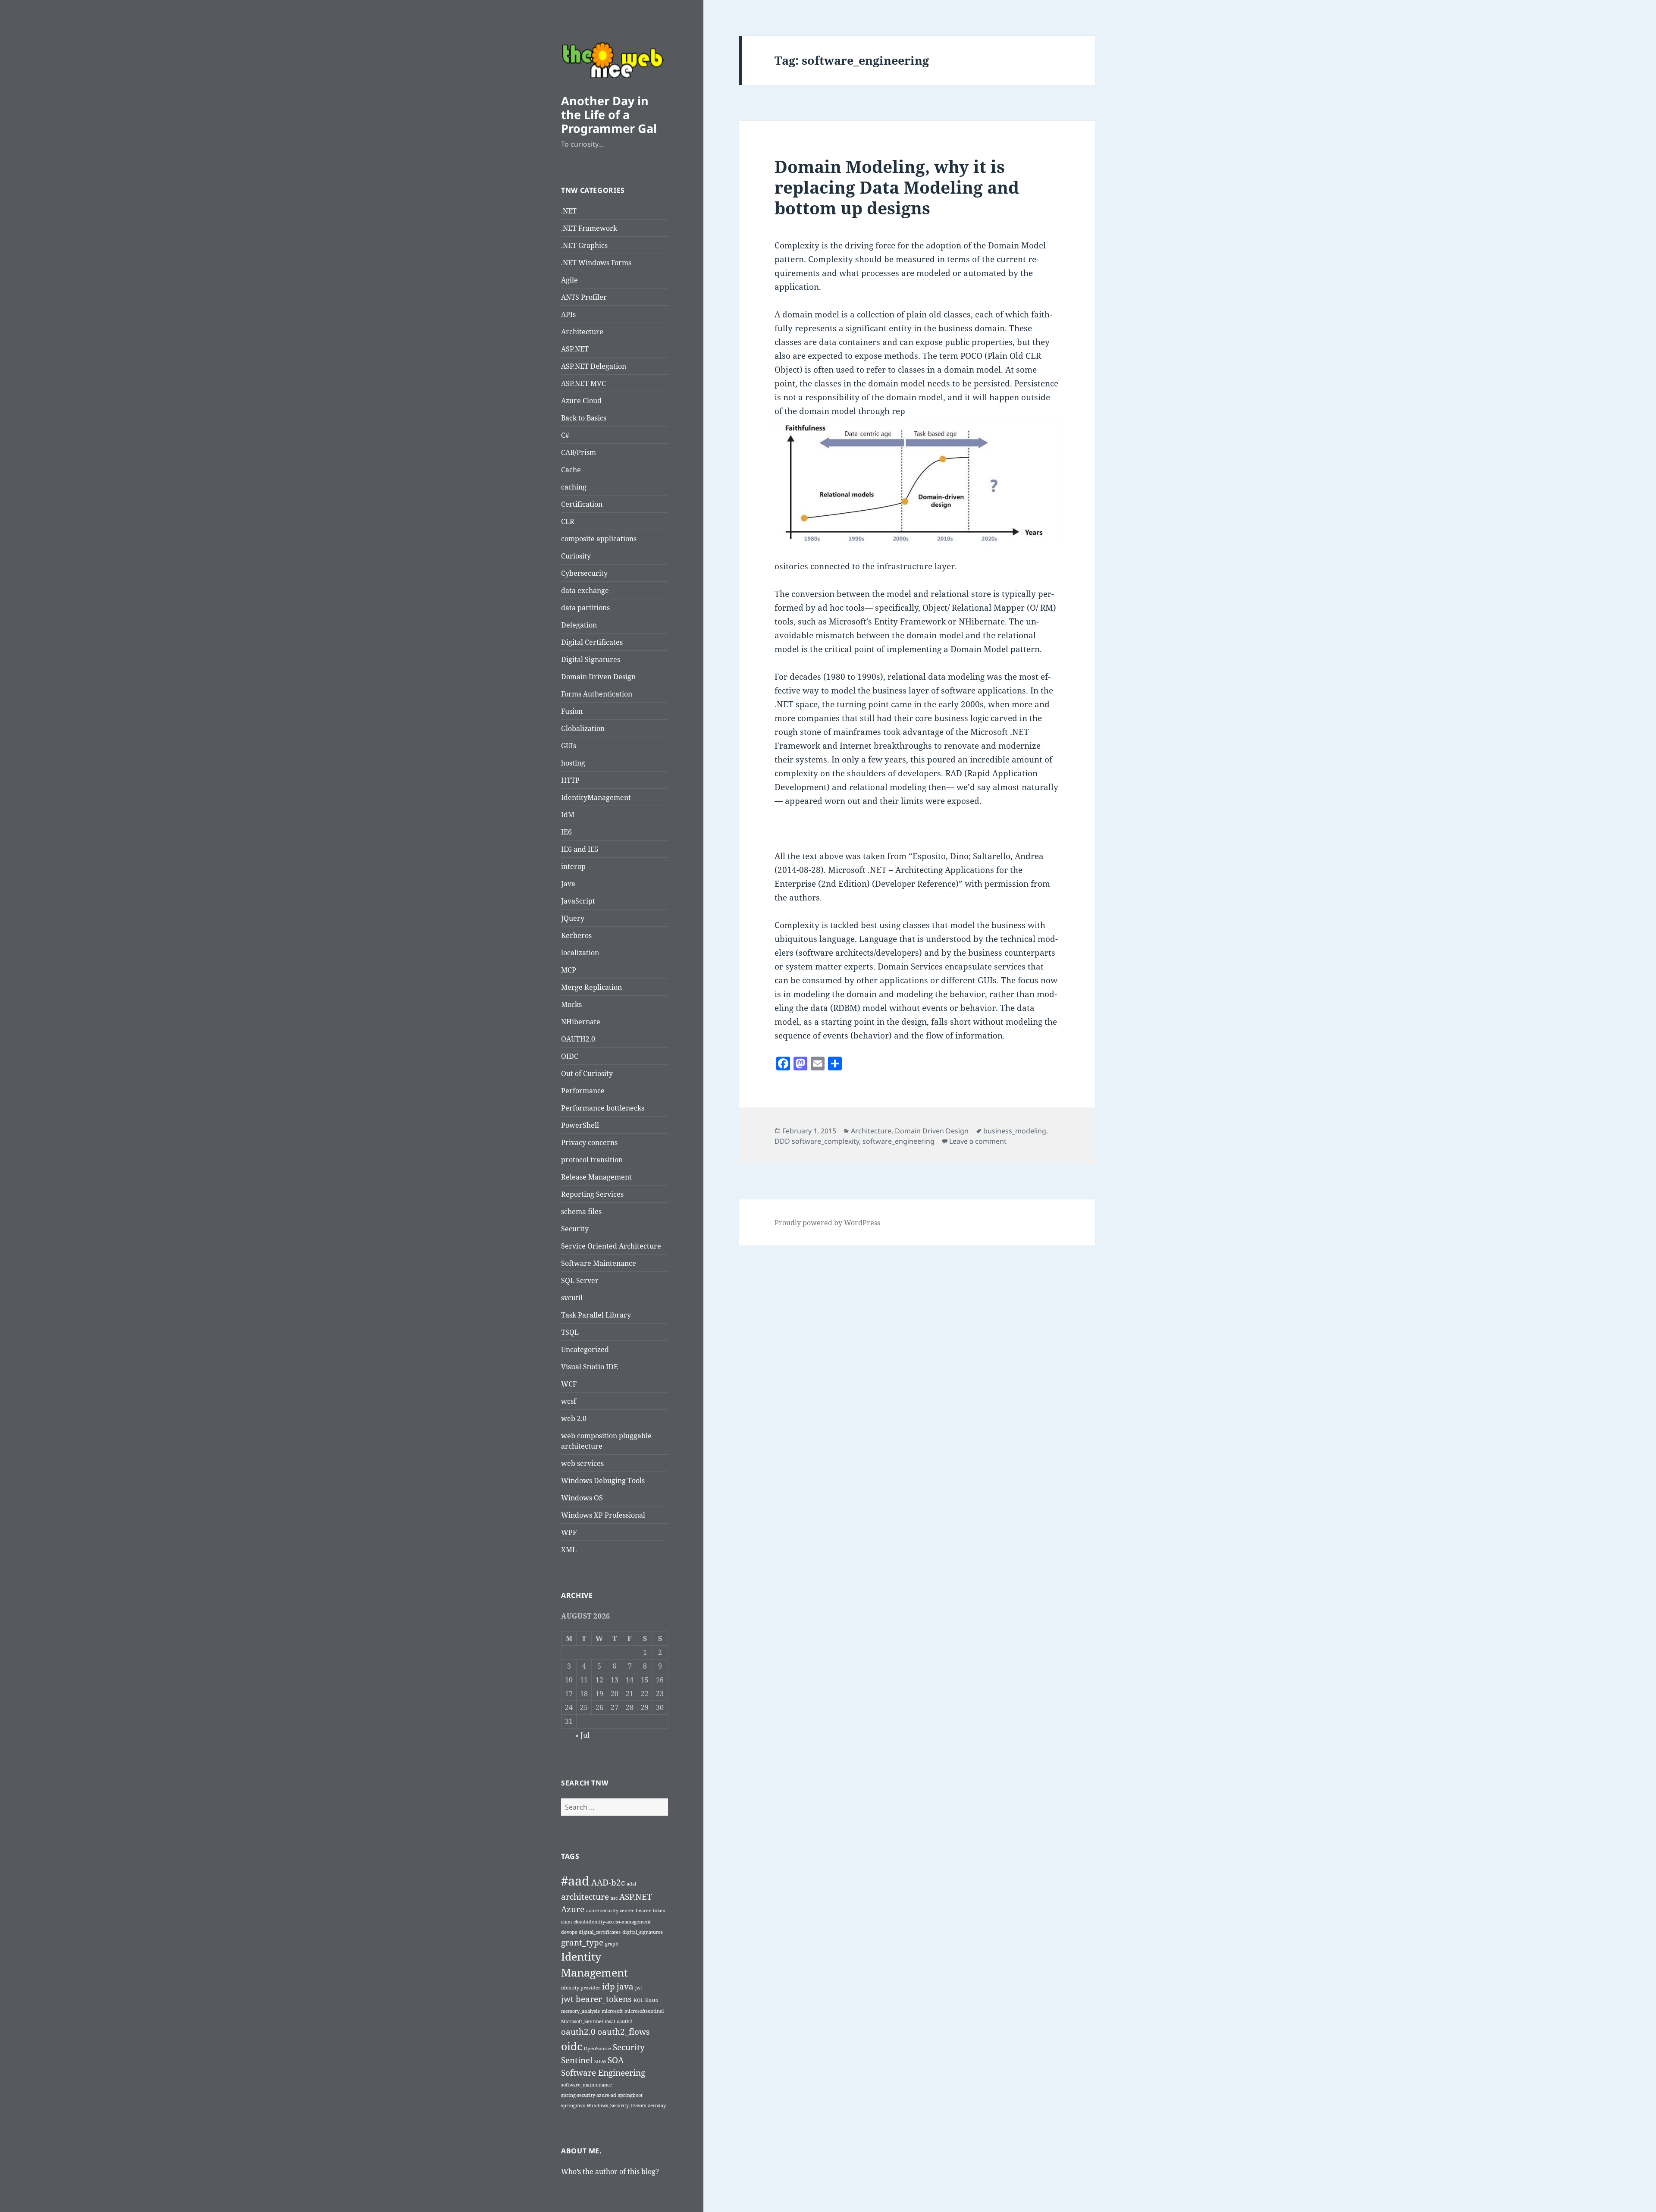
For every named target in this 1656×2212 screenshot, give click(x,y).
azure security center (610, 1911)
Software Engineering (603, 2073)
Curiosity (576, 556)
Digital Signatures (591, 659)
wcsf (569, 1401)
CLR (568, 521)
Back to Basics (584, 418)
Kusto (652, 2000)
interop (573, 866)
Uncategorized (585, 1349)
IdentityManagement (596, 797)
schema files (581, 1211)
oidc (572, 2046)
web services (582, 1463)
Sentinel (577, 2060)
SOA (616, 2060)
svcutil (572, 1298)
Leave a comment (978, 1141)
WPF (569, 1532)
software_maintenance (586, 2085)
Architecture (582, 332)
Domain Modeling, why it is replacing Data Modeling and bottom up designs (897, 187)
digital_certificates (600, 1932)
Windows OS (582, 1498)
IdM (568, 815)
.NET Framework (589, 228)
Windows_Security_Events (616, 2105)
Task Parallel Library (596, 1315)
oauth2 (624, 2021)
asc (614, 1898)
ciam (566, 1922)
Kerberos (576, 935)
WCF (569, 1384)
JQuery (573, 918)
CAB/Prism (579, 452)
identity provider (581, 1988)
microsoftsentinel (644, 2011)
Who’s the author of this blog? (610, 2171)
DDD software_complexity (817, 1141)
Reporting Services (592, 1194)
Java (568, 884)
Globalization (583, 728)
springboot (630, 2095)
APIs (568, 314)
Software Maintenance (599, 1263)
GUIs (569, 746)
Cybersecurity (584, 573)
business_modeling (1015, 1131)
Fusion (572, 711)
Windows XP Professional (603, 1515)
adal (631, 1884)
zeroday (657, 2105)
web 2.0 (574, 1418)
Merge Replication (591, 987)
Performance (583, 1091)
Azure (573, 1909)
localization (580, 953)
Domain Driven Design (598, 677)
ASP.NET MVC (583, 383)
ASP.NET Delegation (594, 366)
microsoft (612, 2011)
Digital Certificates (592, 642)
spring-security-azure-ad (589, 2095)
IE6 (566, 832)
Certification (582, 504)
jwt (639, 1988)
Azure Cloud (581, 401)
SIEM (600, 2061)
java (625, 1986)
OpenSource (597, 2049)
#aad (575, 1881)
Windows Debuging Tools (603, 1481)
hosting (573, 763)
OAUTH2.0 (578, 1039)
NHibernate (581, 1022)
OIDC (570, 1056)
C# (565, 435)
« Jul (582, 1735)
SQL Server (580, 1280)
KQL (638, 2000)
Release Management (596, 1177)
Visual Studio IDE (590, 1367)
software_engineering (899, 1141)
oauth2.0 (578, 2032)
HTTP (570, 780)
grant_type (582, 1942)
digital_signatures (643, 1932)
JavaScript (578, 901)
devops (569, 1932)
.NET (569, 211)
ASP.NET (575, 349)
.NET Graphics (584, 245)
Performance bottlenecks (603, 1108)
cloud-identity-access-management (612, 1922)
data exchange (585, 590)
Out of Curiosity (587, 1073)
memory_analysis (580, 2011)
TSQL (570, 1332)
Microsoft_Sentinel (582, 2021)
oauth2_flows (624, 2032)
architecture (585, 1897)
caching (574, 487)
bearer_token (651, 1911)
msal (610, 2021)
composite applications (599, 539)
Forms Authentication (597, 694)
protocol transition (592, 1160)
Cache (571, 470)
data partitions (585, 608)
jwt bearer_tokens (596, 1999)
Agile (569, 280)
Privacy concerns (589, 1142)
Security (575, 1229)
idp (608, 1986)
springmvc (573, 2105)
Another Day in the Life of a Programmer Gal (609, 115)
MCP (569, 970)
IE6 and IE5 (580, 849)
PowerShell (580, 1125)
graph (612, 1944)
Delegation (579, 625)
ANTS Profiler (584, 297)
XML (569, 1550)
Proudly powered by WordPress (827, 1223)
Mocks (571, 1004)
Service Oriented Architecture (611, 1246)
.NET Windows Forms (596, 263)
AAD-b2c (608, 1883)
